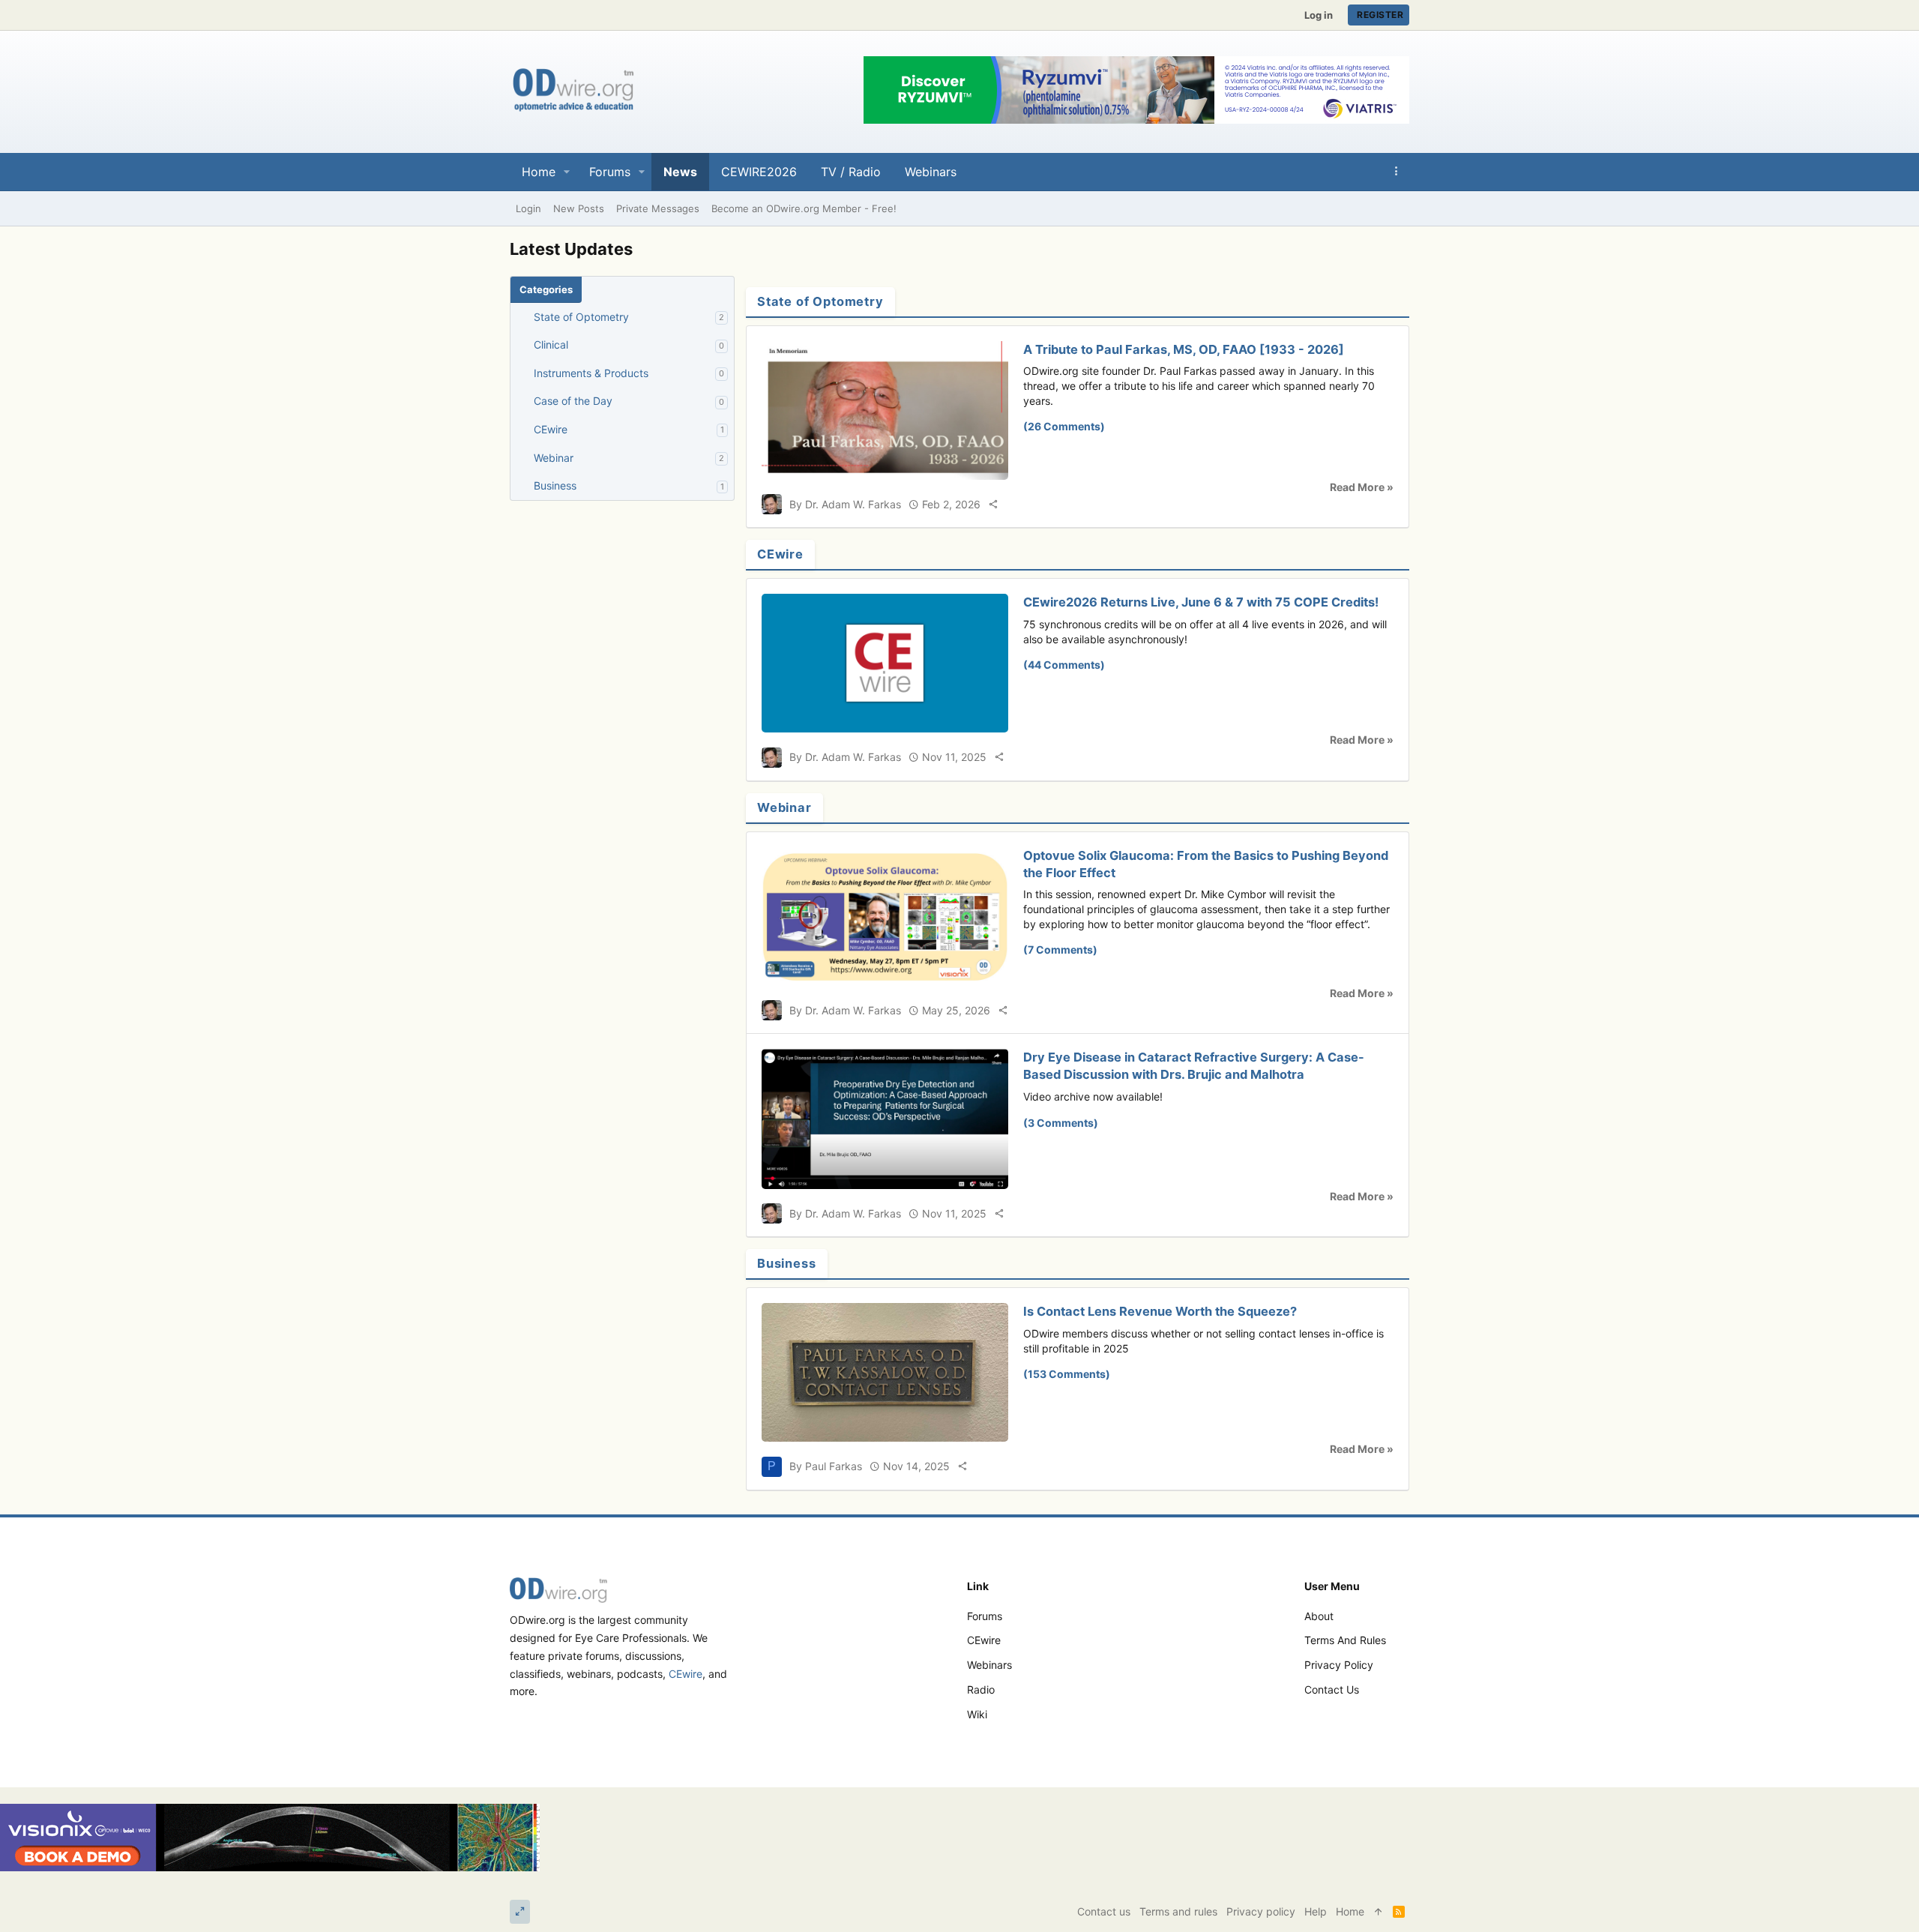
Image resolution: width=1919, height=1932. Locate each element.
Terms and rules (1345, 1640)
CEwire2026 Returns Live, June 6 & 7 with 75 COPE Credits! (1201, 602)
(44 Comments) (1064, 665)
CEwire (551, 429)
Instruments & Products (591, 373)
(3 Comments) (1061, 1123)
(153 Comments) (1067, 1374)
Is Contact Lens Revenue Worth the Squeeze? (1160, 1311)
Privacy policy (1339, 1665)
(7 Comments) (1060, 950)
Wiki (977, 1714)
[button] (567, 172)
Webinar (554, 458)
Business (555, 485)
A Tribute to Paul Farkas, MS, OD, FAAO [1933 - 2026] (1184, 349)
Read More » (1362, 487)
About (1319, 1616)
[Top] (1379, 1912)
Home (1350, 1911)
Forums (985, 1616)
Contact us (1332, 1689)
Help (1316, 1911)
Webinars (989, 1665)
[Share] (993, 504)
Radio (981, 1689)
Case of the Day (573, 401)
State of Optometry (581, 317)
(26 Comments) (1064, 426)
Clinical (551, 344)
